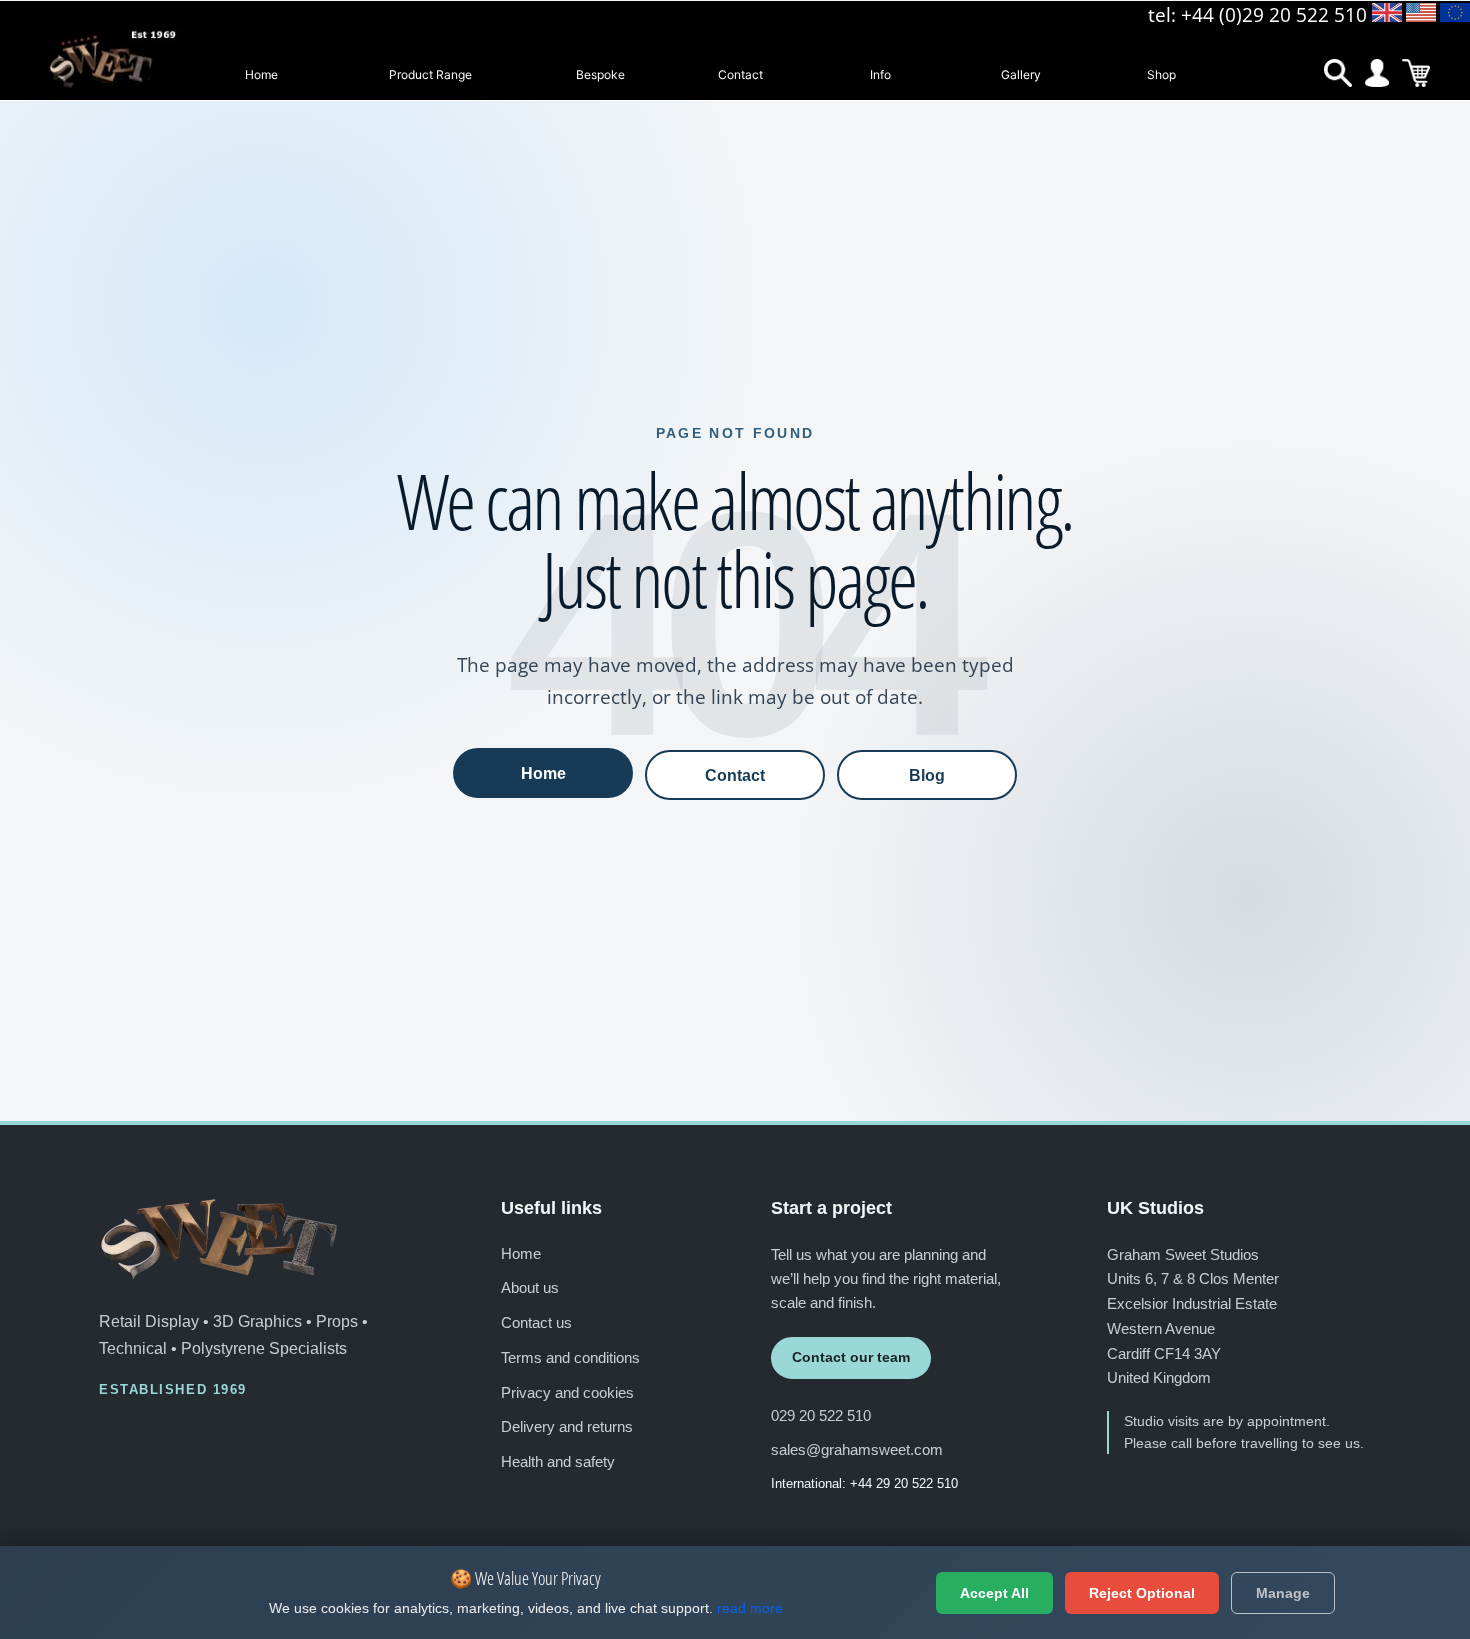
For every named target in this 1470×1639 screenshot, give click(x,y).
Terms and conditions (570, 1357)
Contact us (536, 1322)
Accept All (994, 1593)
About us (530, 1287)
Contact (740, 74)
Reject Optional (1142, 1593)
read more (750, 1608)
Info (880, 74)
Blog (927, 775)
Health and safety (558, 1461)
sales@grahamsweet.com (857, 1449)
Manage (1283, 1593)
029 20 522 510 (821, 1415)
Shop (1161, 74)
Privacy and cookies (567, 1392)
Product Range (430, 74)
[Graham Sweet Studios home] (219, 1239)
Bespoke (600, 74)
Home (261, 74)
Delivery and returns (567, 1426)
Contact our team (851, 1357)
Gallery (1021, 74)
